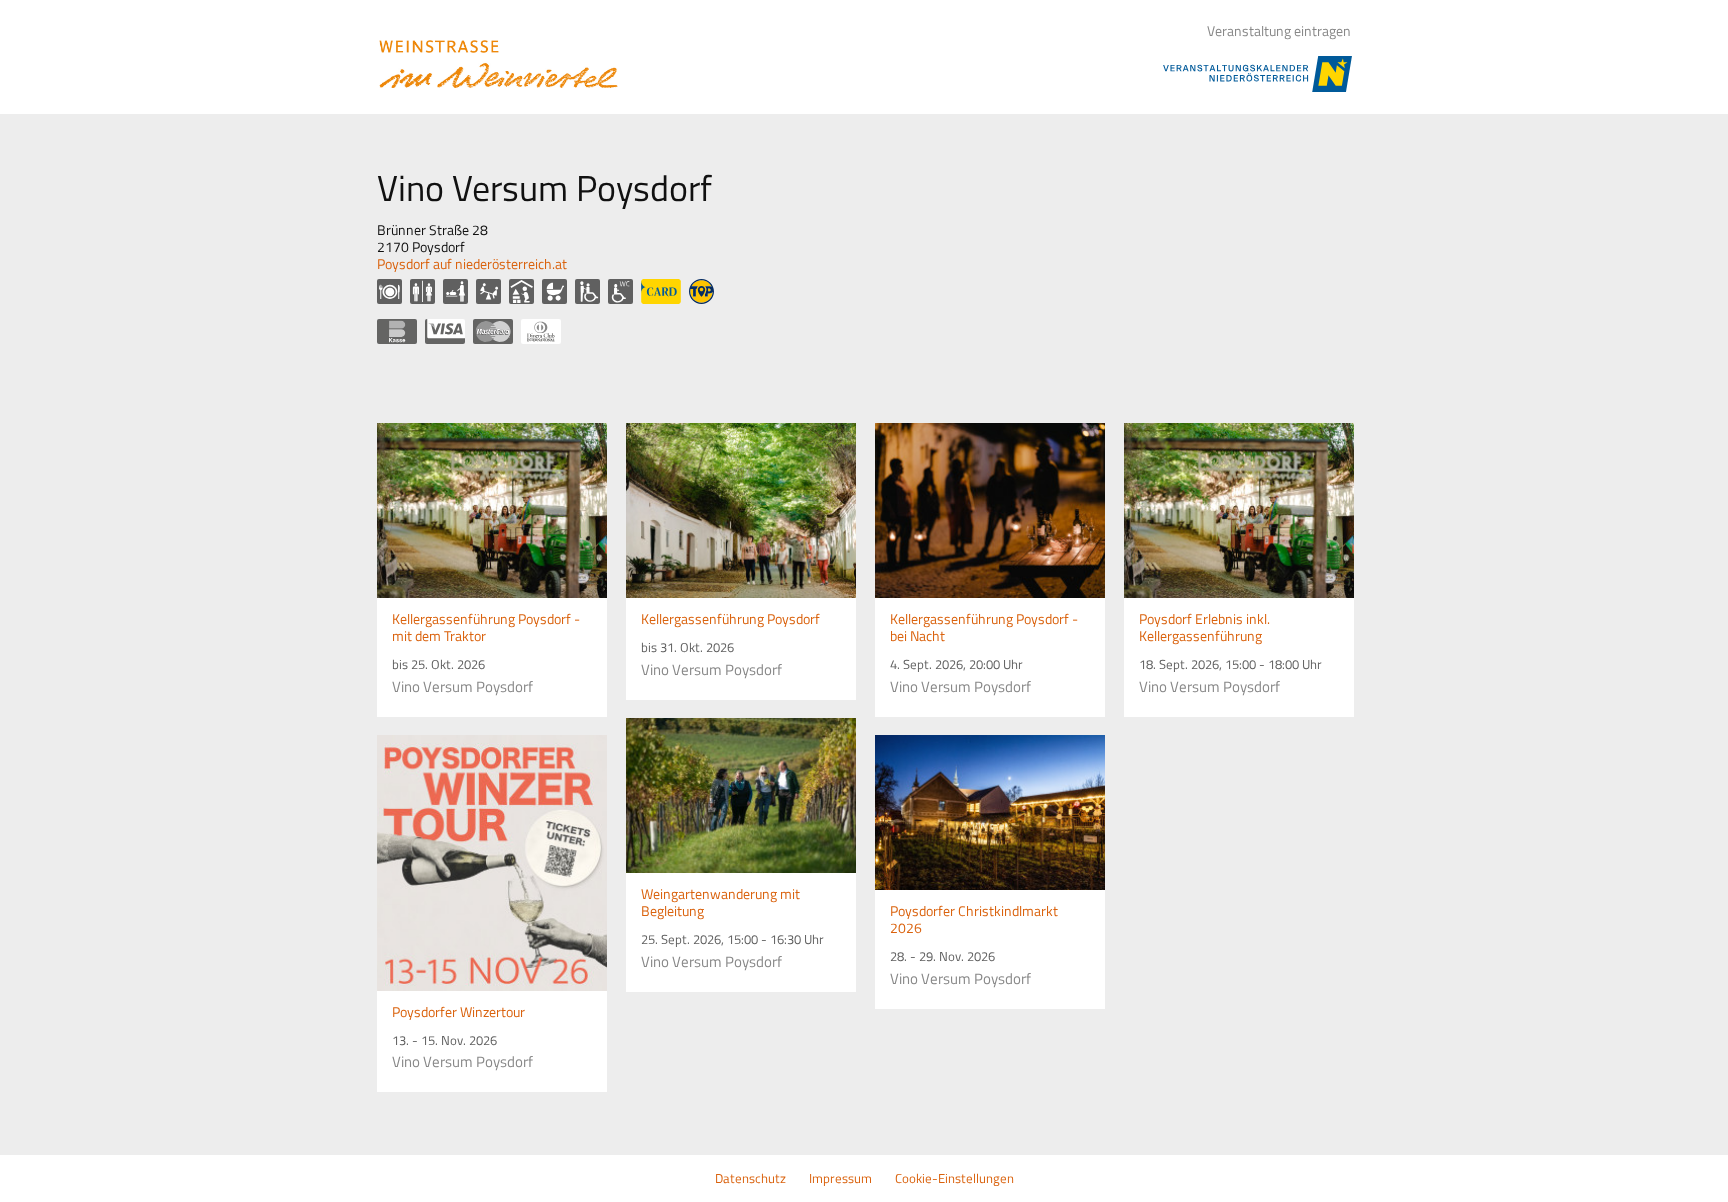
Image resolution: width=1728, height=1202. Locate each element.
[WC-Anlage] (422, 291)
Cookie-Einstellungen (954, 1178)
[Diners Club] (541, 331)
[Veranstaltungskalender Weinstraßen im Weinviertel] (500, 65)
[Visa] (445, 331)
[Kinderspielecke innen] (521, 291)
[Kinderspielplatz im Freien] (488, 291)
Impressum (840, 1178)
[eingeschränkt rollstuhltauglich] (587, 291)
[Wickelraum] (455, 291)
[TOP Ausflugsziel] (701, 291)
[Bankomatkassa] (397, 331)
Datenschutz (750, 1178)
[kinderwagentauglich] (554, 291)
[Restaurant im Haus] (389, 291)
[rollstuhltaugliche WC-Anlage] (620, 291)
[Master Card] (493, 331)
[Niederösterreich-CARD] (661, 291)
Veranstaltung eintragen (1279, 31)
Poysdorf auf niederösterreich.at (472, 263)
